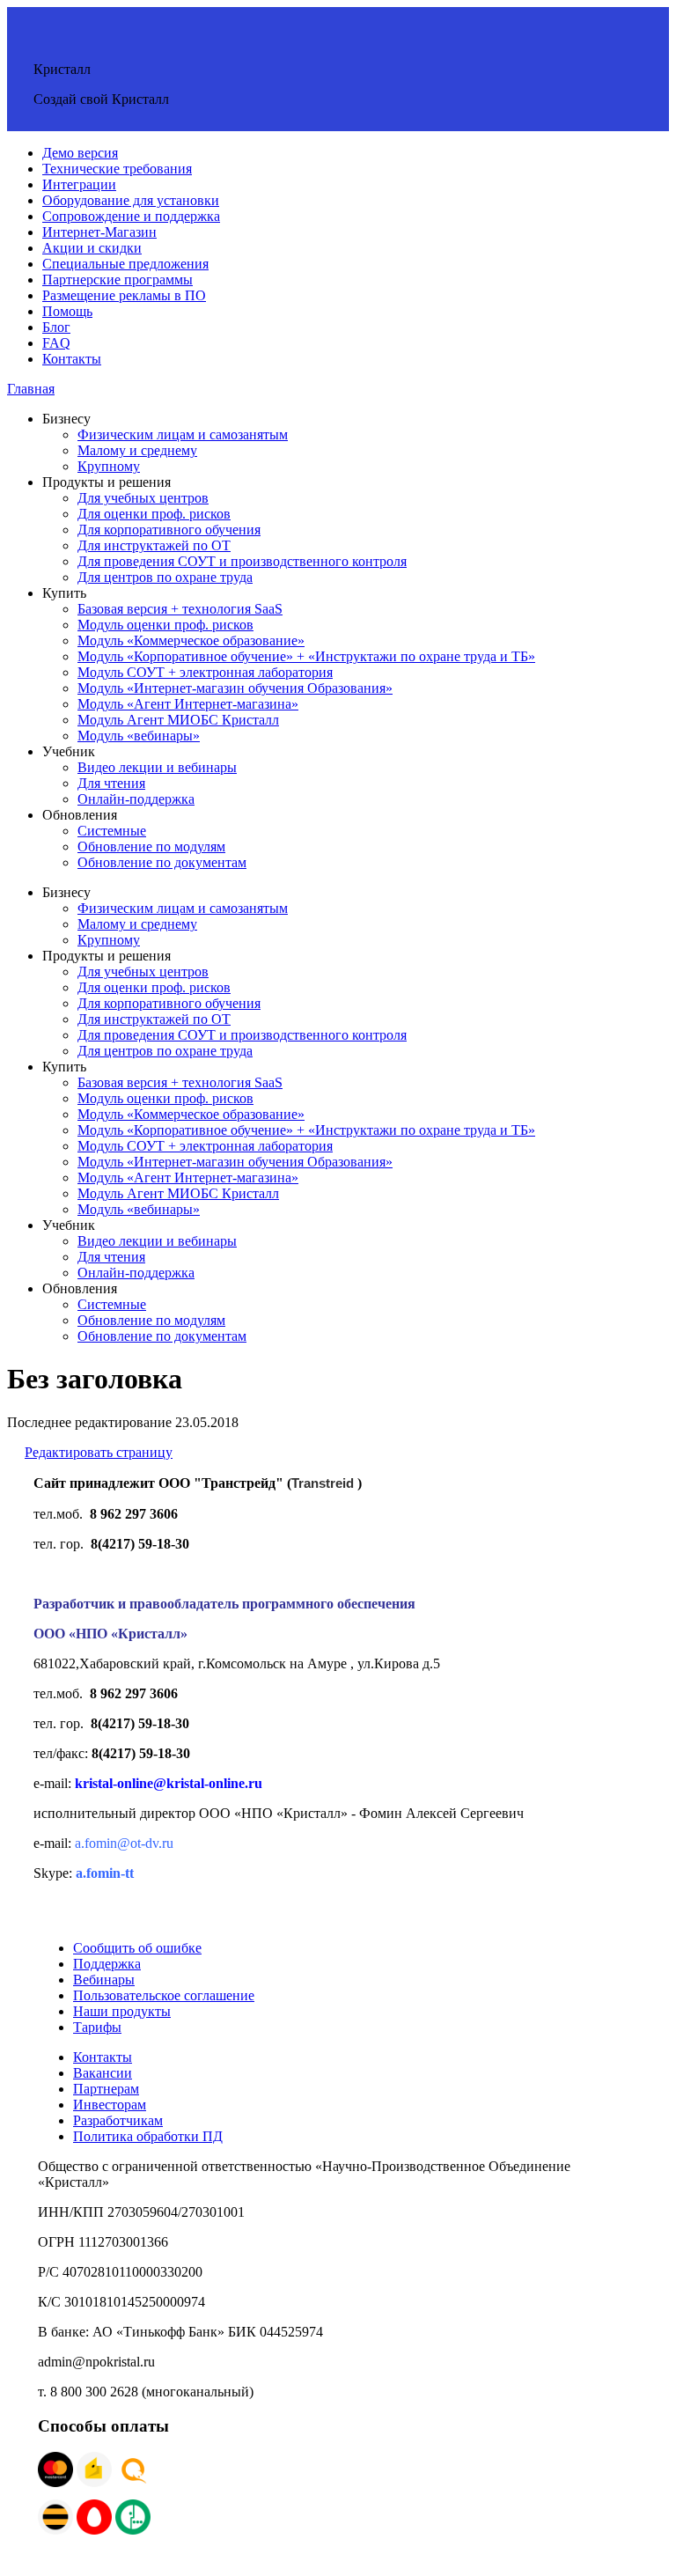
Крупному (109, 466)
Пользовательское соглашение (164, 1995)
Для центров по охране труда (165, 577)
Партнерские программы (118, 280)
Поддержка (107, 1964)
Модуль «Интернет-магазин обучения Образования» (235, 688)
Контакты (72, 359)
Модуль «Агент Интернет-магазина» (188, 704)
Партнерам (106, 2089)
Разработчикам (118, 2120)
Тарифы (97, 2027)
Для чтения (111, 783)
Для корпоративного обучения (169, 530)
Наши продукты (122, 2011)
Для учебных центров (143, 498)
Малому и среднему (137, 450)
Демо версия (80, 153)
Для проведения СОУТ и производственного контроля (242, 561)
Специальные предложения (125, 264)
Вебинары (104, 1980)
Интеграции (79, 184)
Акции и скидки (92, 248)
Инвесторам (110, 2105)
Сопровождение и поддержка (131, 216)
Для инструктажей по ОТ (154, 545)
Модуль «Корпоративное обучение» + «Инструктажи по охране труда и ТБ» (306, 656)
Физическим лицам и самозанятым (183, 434)
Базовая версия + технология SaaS (180, 609)
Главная (31, 389)
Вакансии (103, 2073)
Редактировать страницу (99, 1452)
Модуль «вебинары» (139, 736)
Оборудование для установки (131, 200)
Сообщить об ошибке (137, 1948)
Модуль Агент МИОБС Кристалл (178, 720)
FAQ (56, 343)
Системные (112, 831)
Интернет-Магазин (99, 232)
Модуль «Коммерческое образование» (191, 640)
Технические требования (117, 169)
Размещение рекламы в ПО (124, 295)
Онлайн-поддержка (136, 799)
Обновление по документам (162, 862)
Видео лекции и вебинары (157, 767)
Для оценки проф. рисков (154, 514)
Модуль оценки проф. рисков (165, 625)
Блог (56, 327)
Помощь (67, 311)
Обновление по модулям (151, 846)
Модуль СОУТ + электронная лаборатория (205, 672)
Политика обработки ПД (148, 2136)
